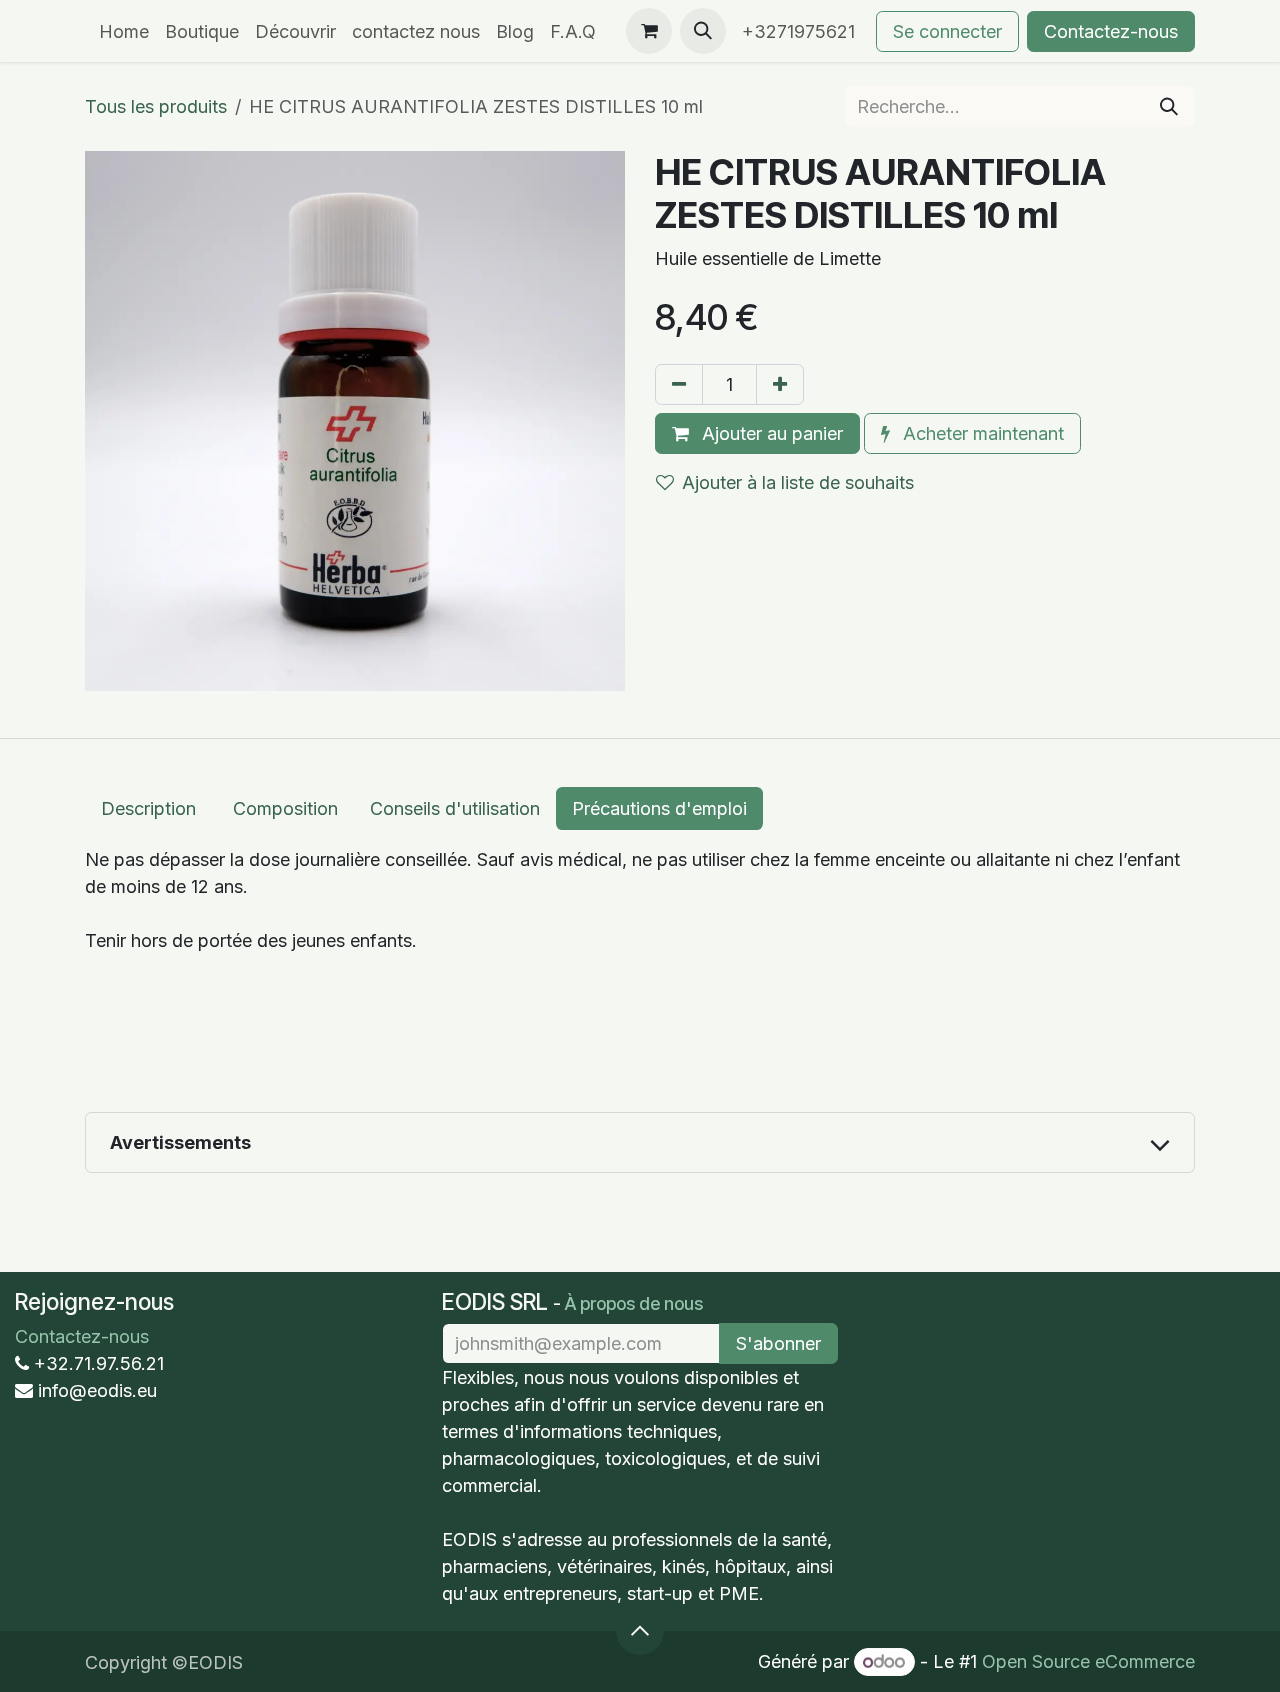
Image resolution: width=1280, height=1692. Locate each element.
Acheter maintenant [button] (981, 433)
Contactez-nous (1111, 31)
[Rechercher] (1169, 106)
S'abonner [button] (778, 1343)
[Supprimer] (679, 384)
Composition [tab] (285, 808)
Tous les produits (156, 106)
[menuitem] (124, 31)
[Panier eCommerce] (649, 31)
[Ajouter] (780, 384)
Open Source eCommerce (1088, 1661)
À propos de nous (634, 1303)
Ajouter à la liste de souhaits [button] (798, 482)
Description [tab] (151, 808)
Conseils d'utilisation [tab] (455, 808)
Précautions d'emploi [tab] (659, 808)
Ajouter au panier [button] (770, 433)
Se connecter (947, 31)
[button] (703, 31)
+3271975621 (801, 31)
